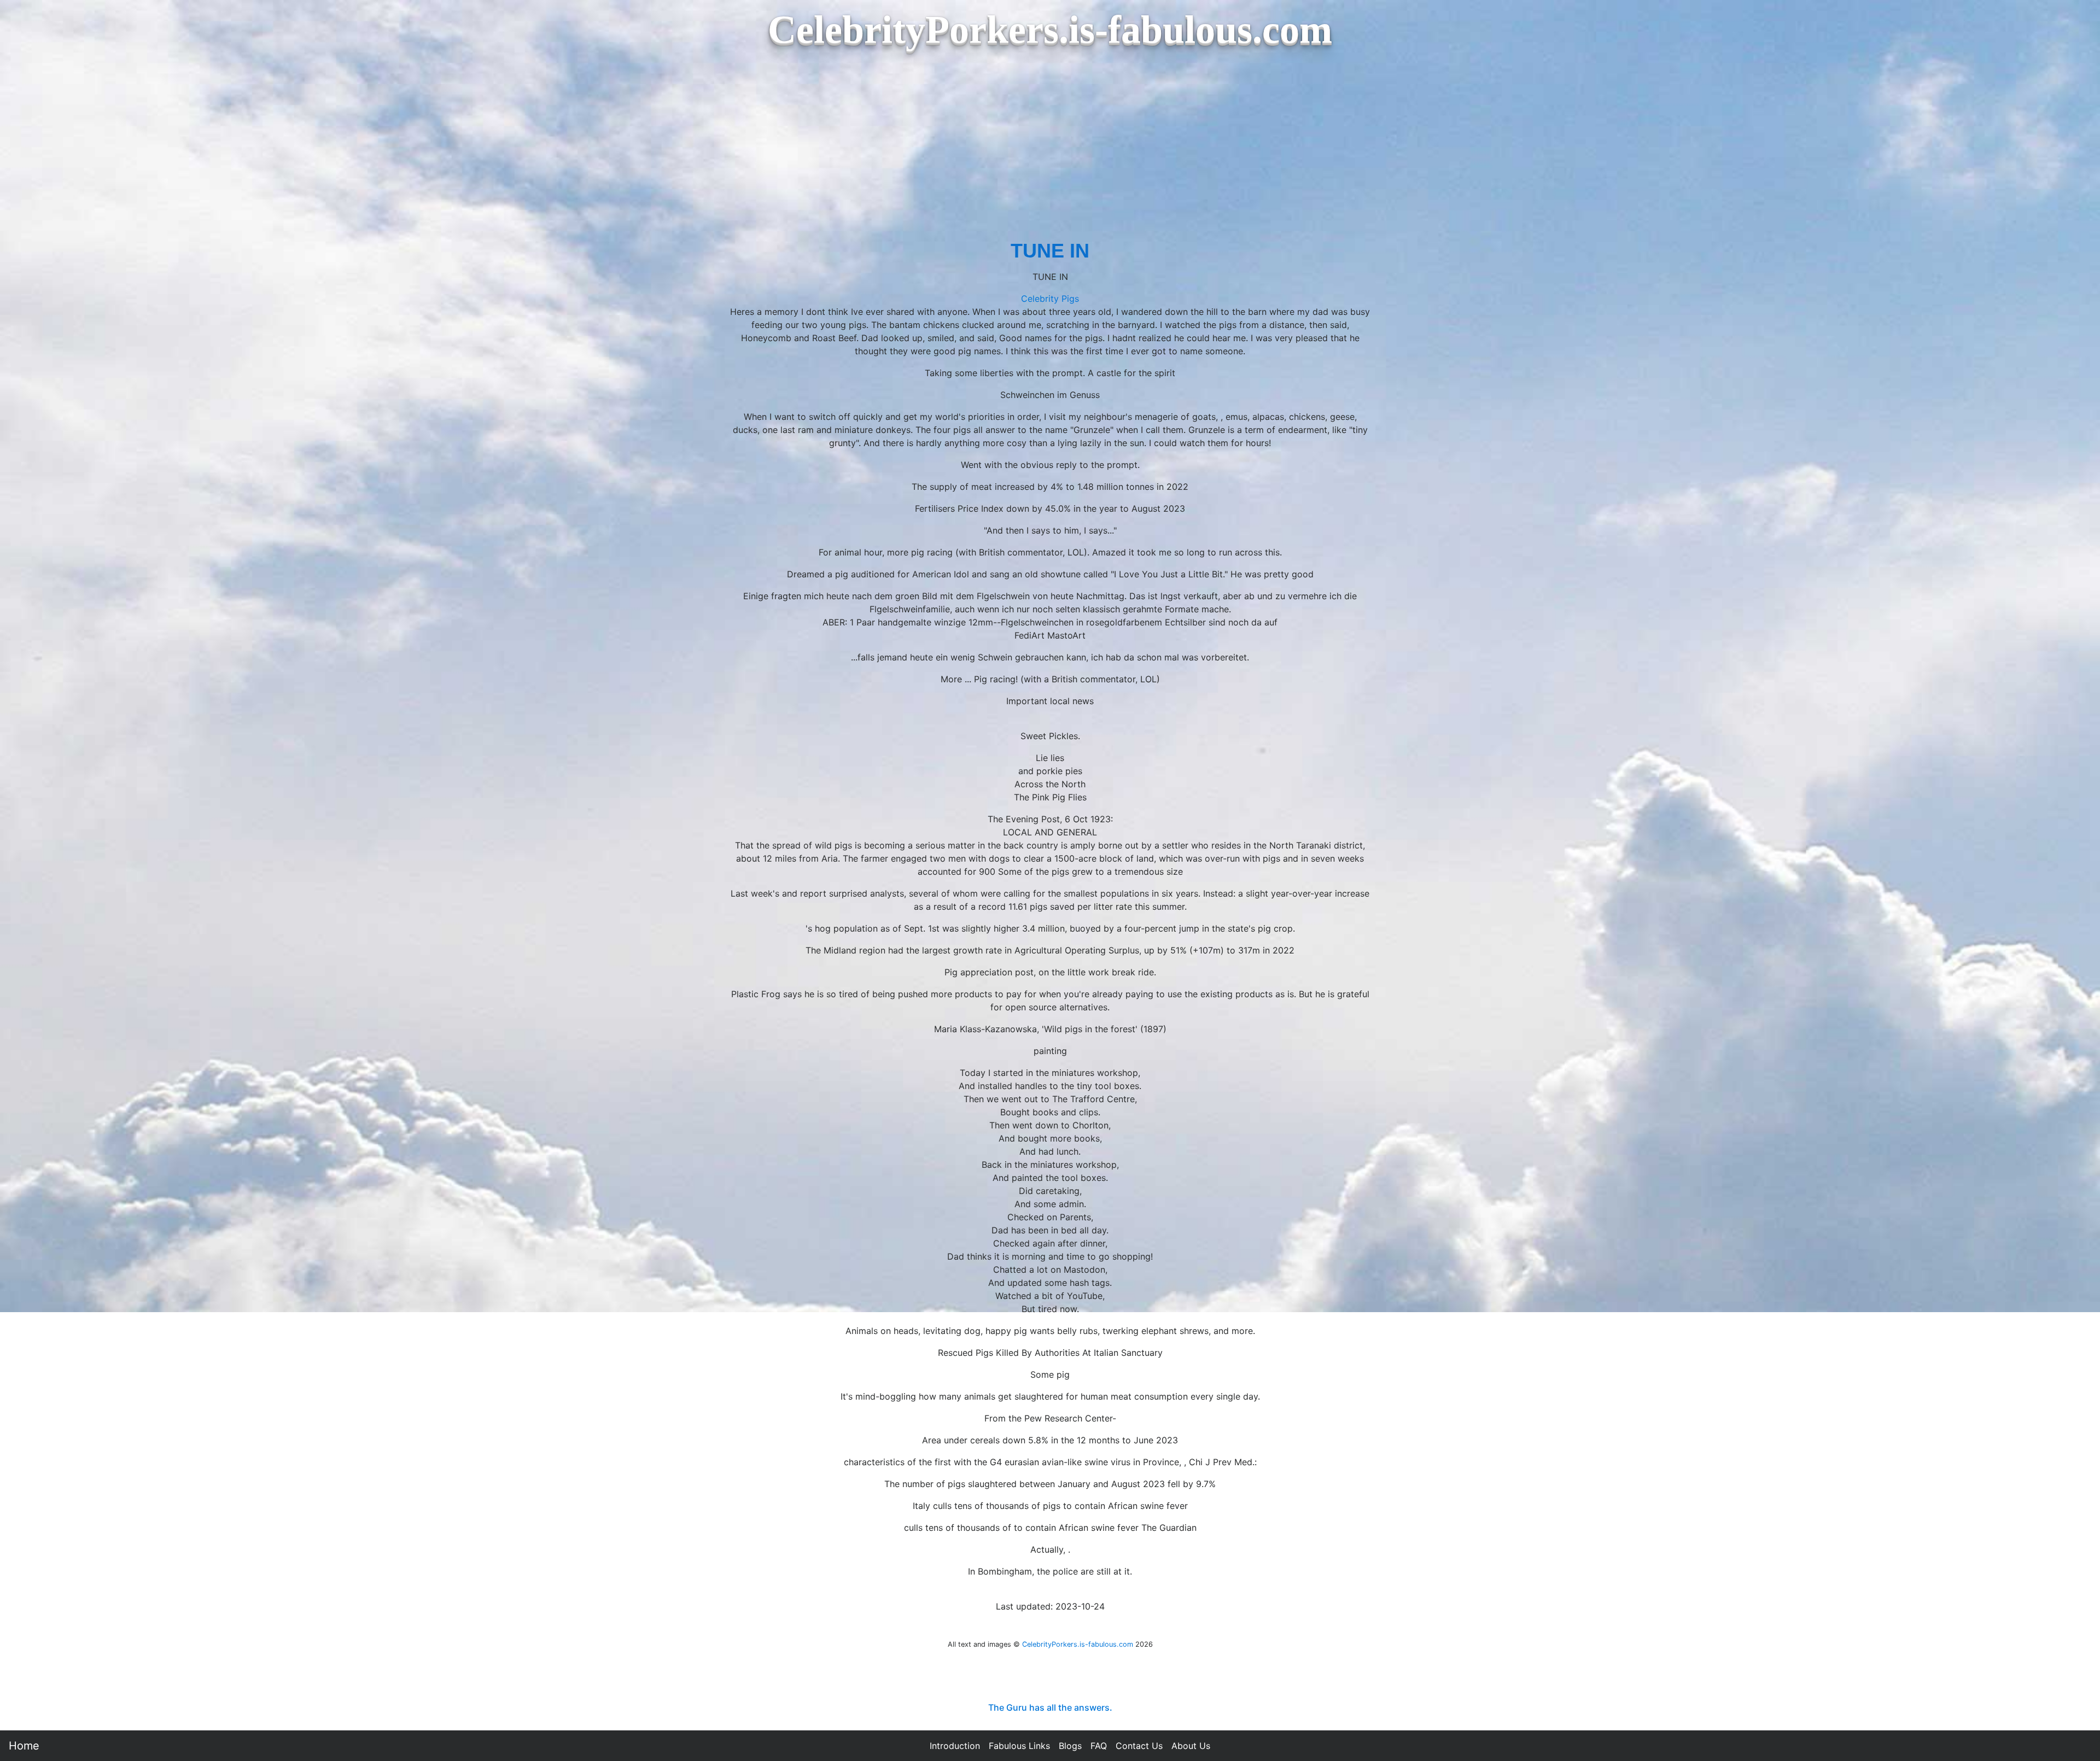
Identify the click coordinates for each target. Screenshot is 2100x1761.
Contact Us (1139, 1746)
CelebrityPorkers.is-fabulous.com (1078, 1644)
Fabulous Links (1019, 1746)
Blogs (1070, 1746)
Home (24, 1746)
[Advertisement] (1050, 154)
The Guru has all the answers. (1050, 1707)
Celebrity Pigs (1050, 299)
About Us (1191, 1746)
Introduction (955, 1746)
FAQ (1099, 1746)
